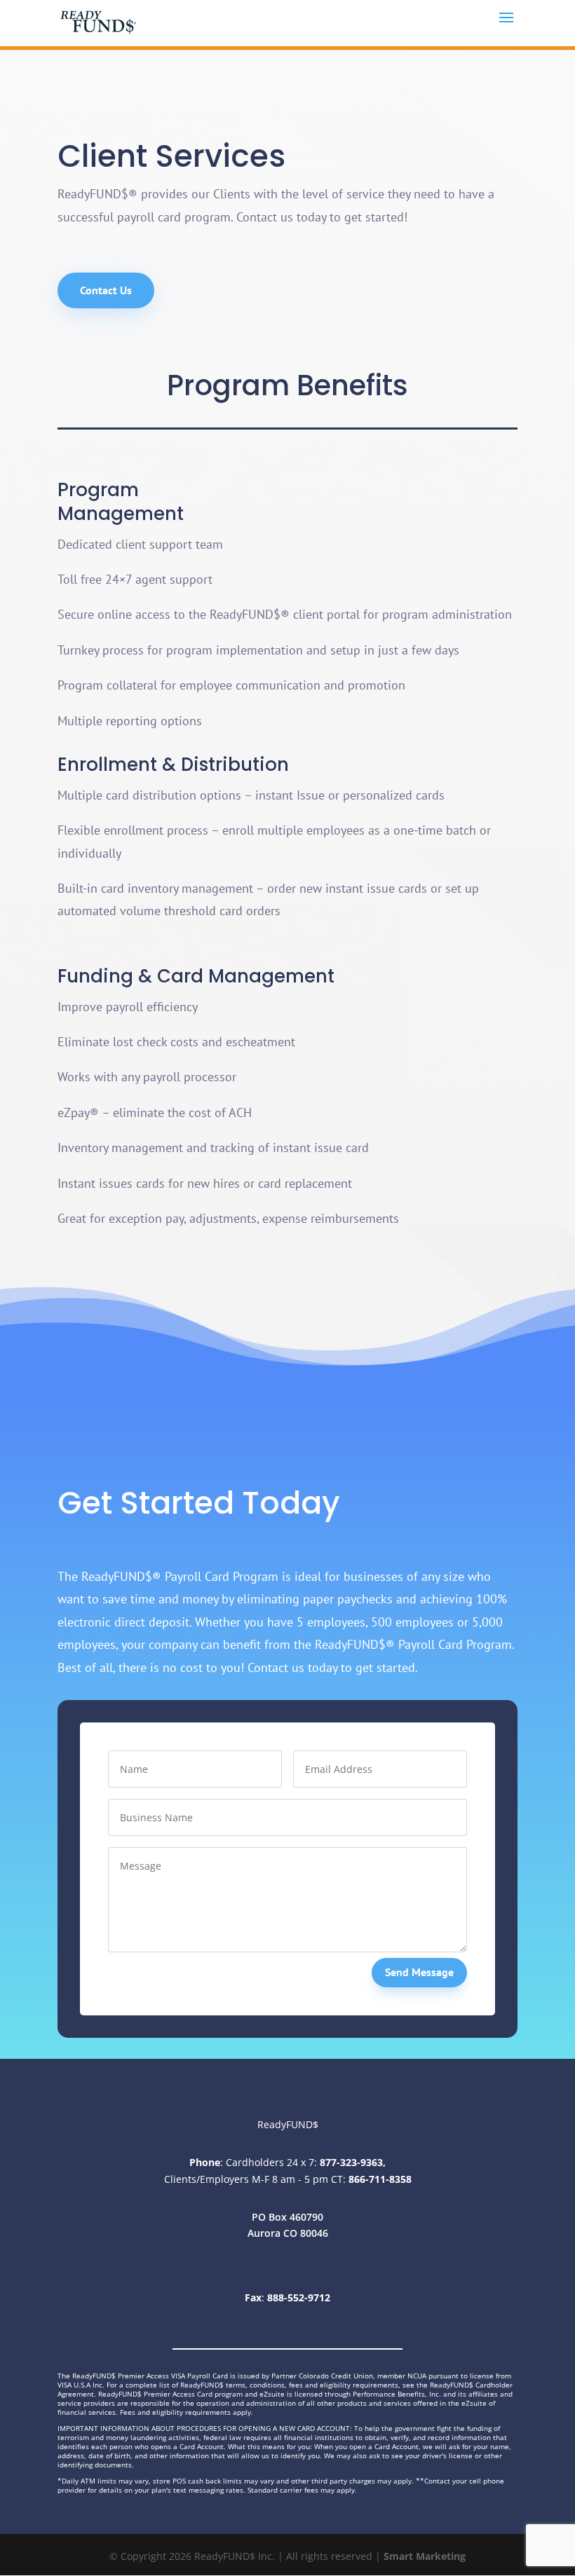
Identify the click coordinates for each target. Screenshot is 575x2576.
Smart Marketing (425, 2556)
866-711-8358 (380, 2179)
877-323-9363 (351, 2162)
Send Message (419, 1972)
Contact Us (106, 290)
